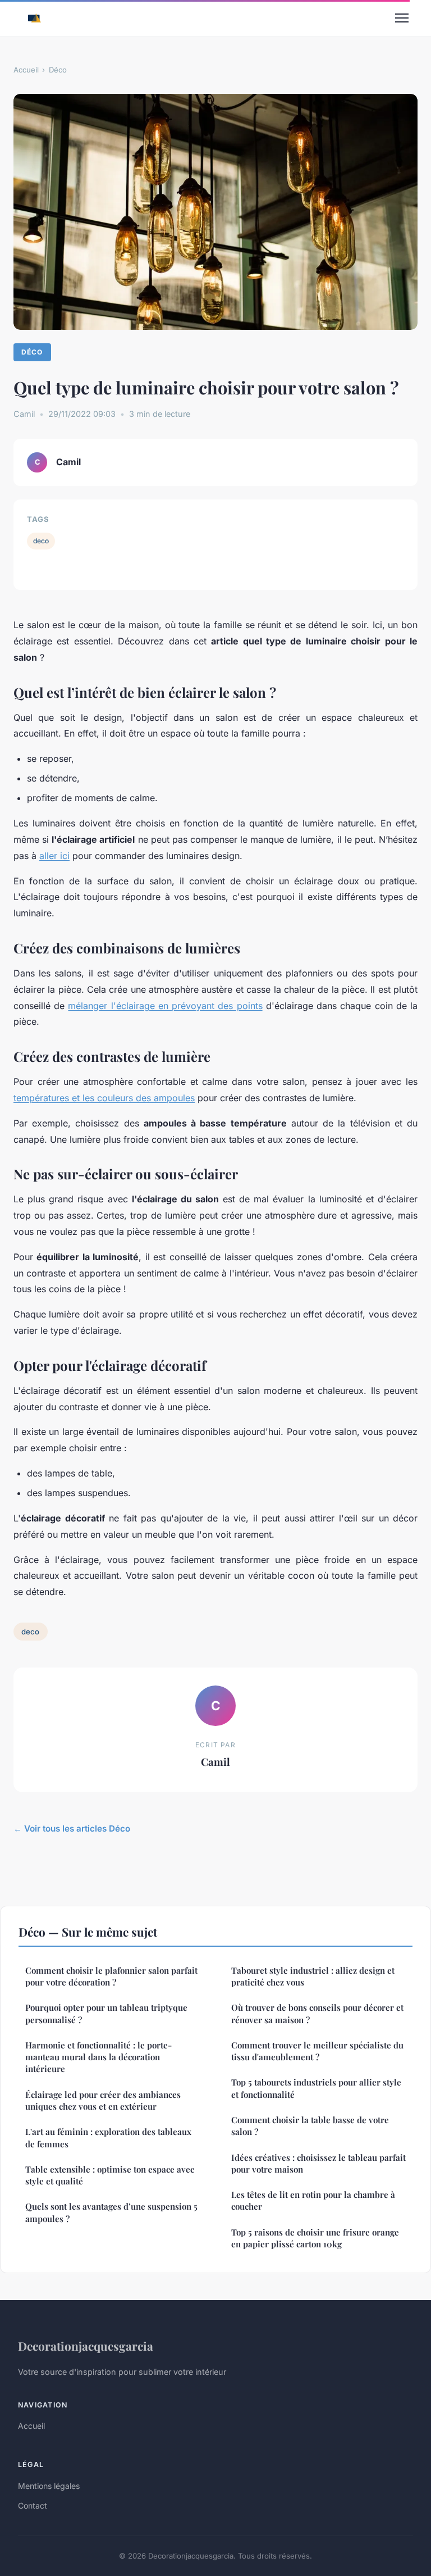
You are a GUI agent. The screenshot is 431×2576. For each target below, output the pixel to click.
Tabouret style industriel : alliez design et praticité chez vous (313, 1976)
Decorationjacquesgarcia (86, 2346)
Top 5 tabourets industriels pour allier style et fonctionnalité (316, 2088)
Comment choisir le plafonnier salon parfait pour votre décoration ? (111, 1976)
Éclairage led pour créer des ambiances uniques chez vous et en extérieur (103, 2100)
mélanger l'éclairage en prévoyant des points (165, 1006)
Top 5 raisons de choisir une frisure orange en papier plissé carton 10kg (315, 2238)
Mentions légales (49, 2486)
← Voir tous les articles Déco (72, 1828)
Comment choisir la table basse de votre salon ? (310, 2126)
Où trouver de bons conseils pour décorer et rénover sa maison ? (317, 2013)
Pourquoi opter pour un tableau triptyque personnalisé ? (106, 2013)
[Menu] (402, 18)
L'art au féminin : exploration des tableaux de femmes (108, 2137)
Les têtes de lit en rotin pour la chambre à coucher (313, 2200)
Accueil (26, 70)
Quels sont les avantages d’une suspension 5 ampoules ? (111, 2212)
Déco (58, 70)
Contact (33, 2505)
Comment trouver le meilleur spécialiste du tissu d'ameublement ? (317, 2051)
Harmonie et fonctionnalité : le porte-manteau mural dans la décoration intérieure (98, 2057)
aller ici (54, 856)
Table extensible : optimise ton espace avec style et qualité (110, 2175)
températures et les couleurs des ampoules (104, 1098)
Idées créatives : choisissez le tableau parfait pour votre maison (318, 2163)
